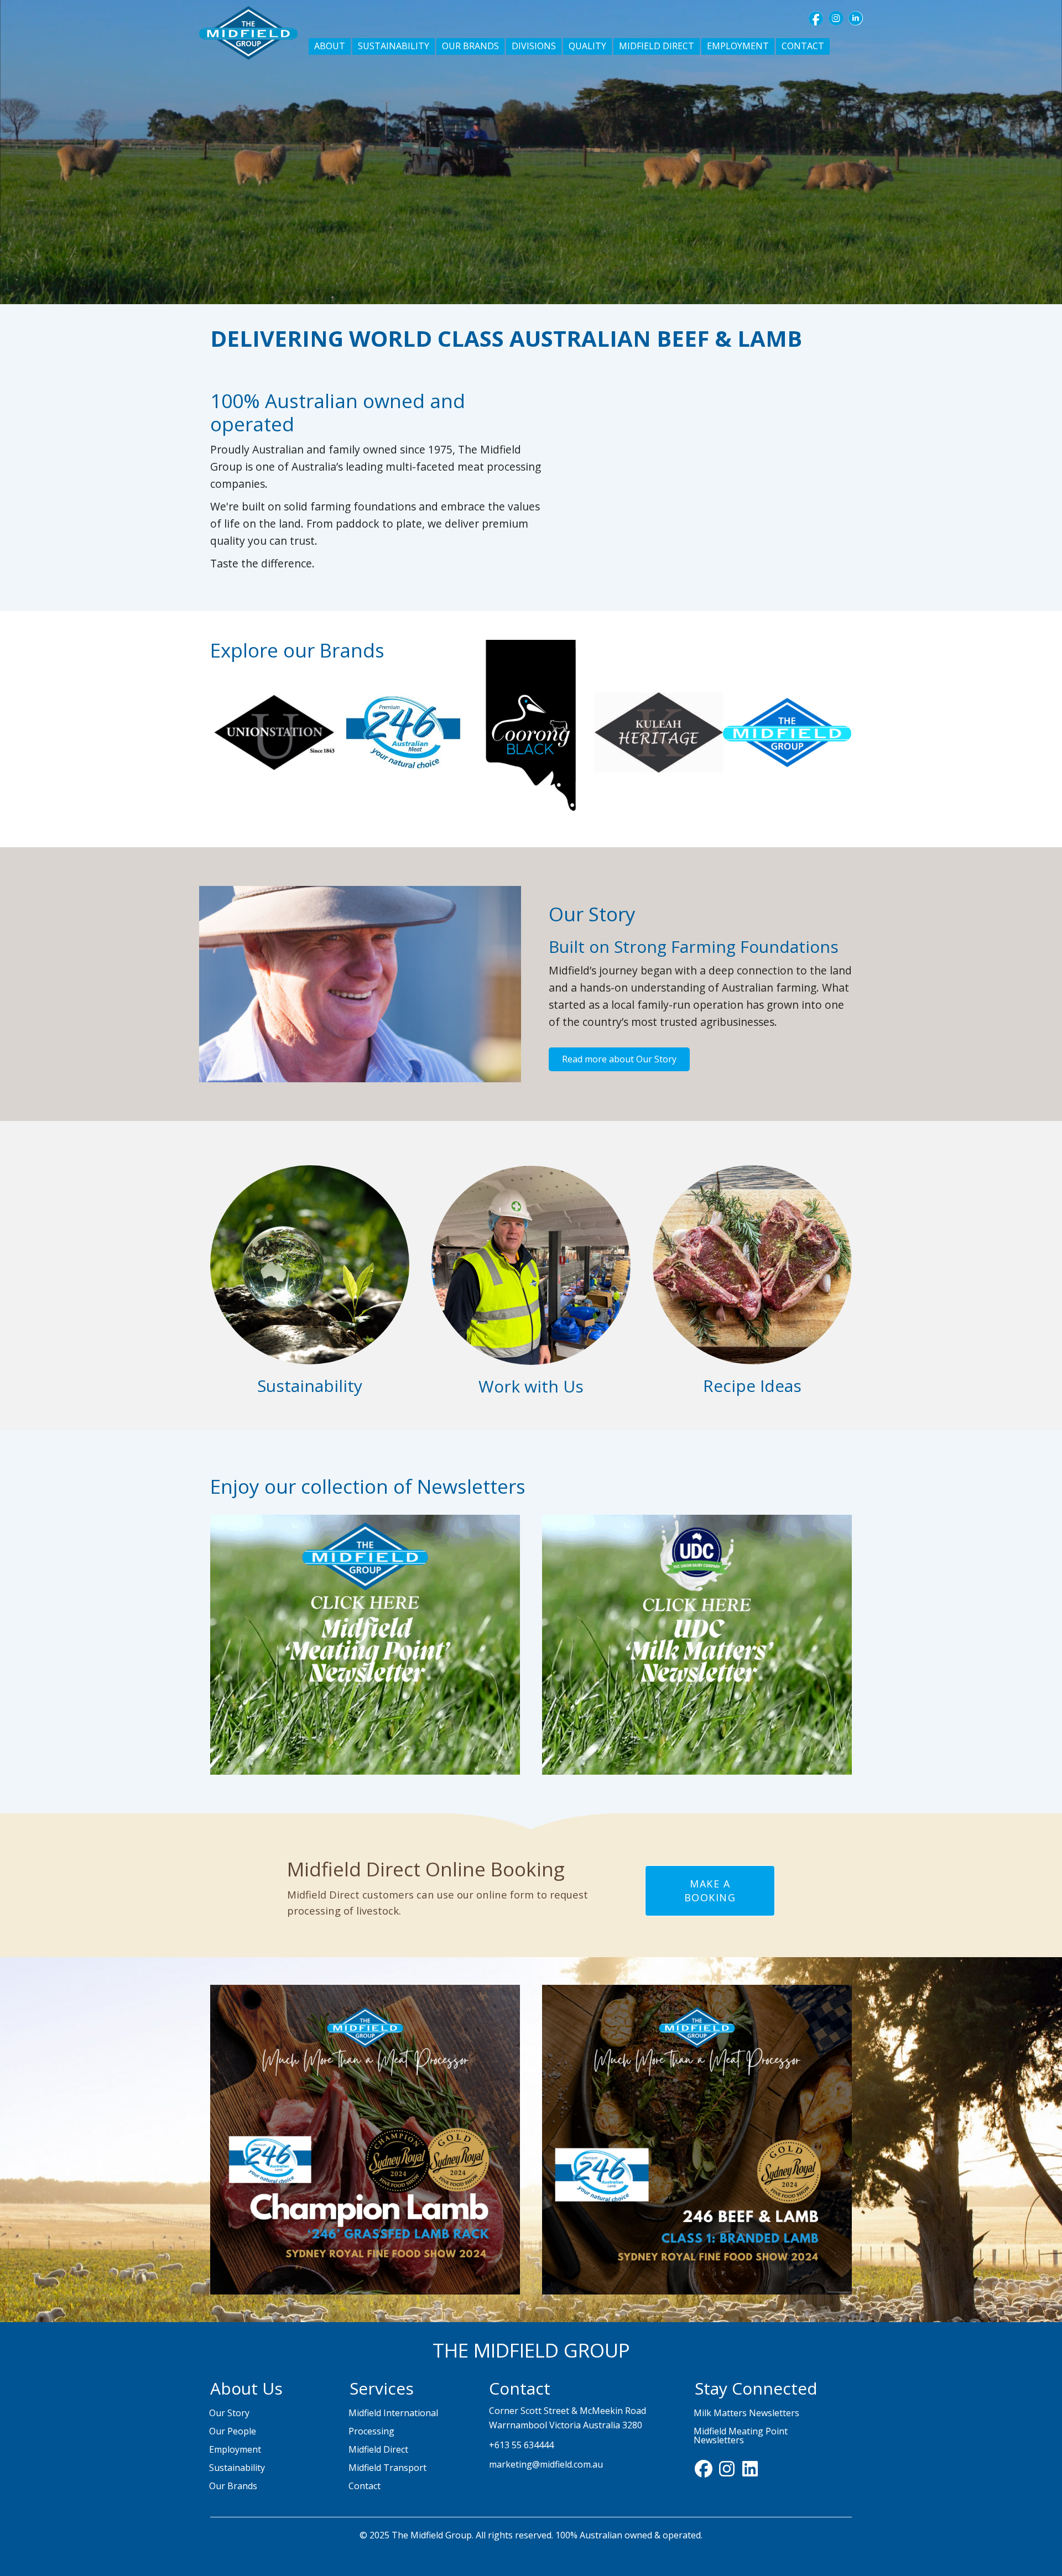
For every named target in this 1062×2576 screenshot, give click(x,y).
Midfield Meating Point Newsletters (741, 2436)
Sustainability (310, 1386)
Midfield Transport (387, 2468)
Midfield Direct (378, 2449)
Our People (233, 2431)
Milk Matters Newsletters (746, 2413)
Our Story (229, 2413)
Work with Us (531, 1386)
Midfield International (393, 2413)
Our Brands (233, 2486)
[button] (816, 18)
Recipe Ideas (752, 1386)
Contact (365, 2486)
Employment (235, 2449)
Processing (371, 2431)
